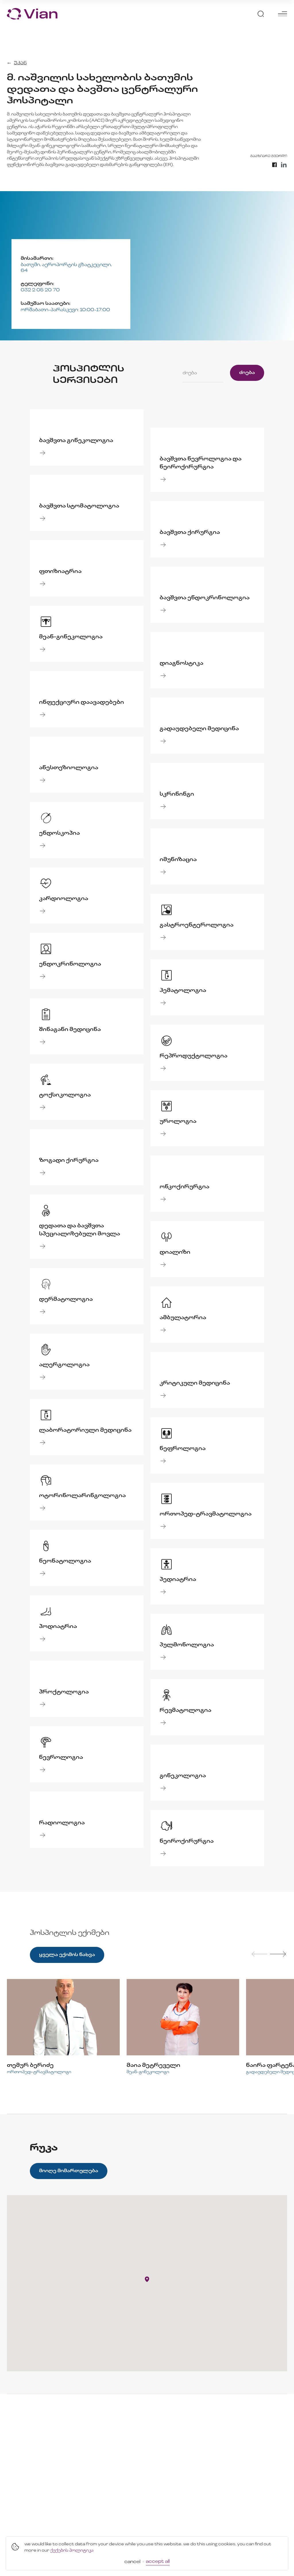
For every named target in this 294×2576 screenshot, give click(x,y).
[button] (147, 2279)
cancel (132, 2562)
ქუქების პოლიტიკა (72, 2551)
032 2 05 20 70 (40, 290)
